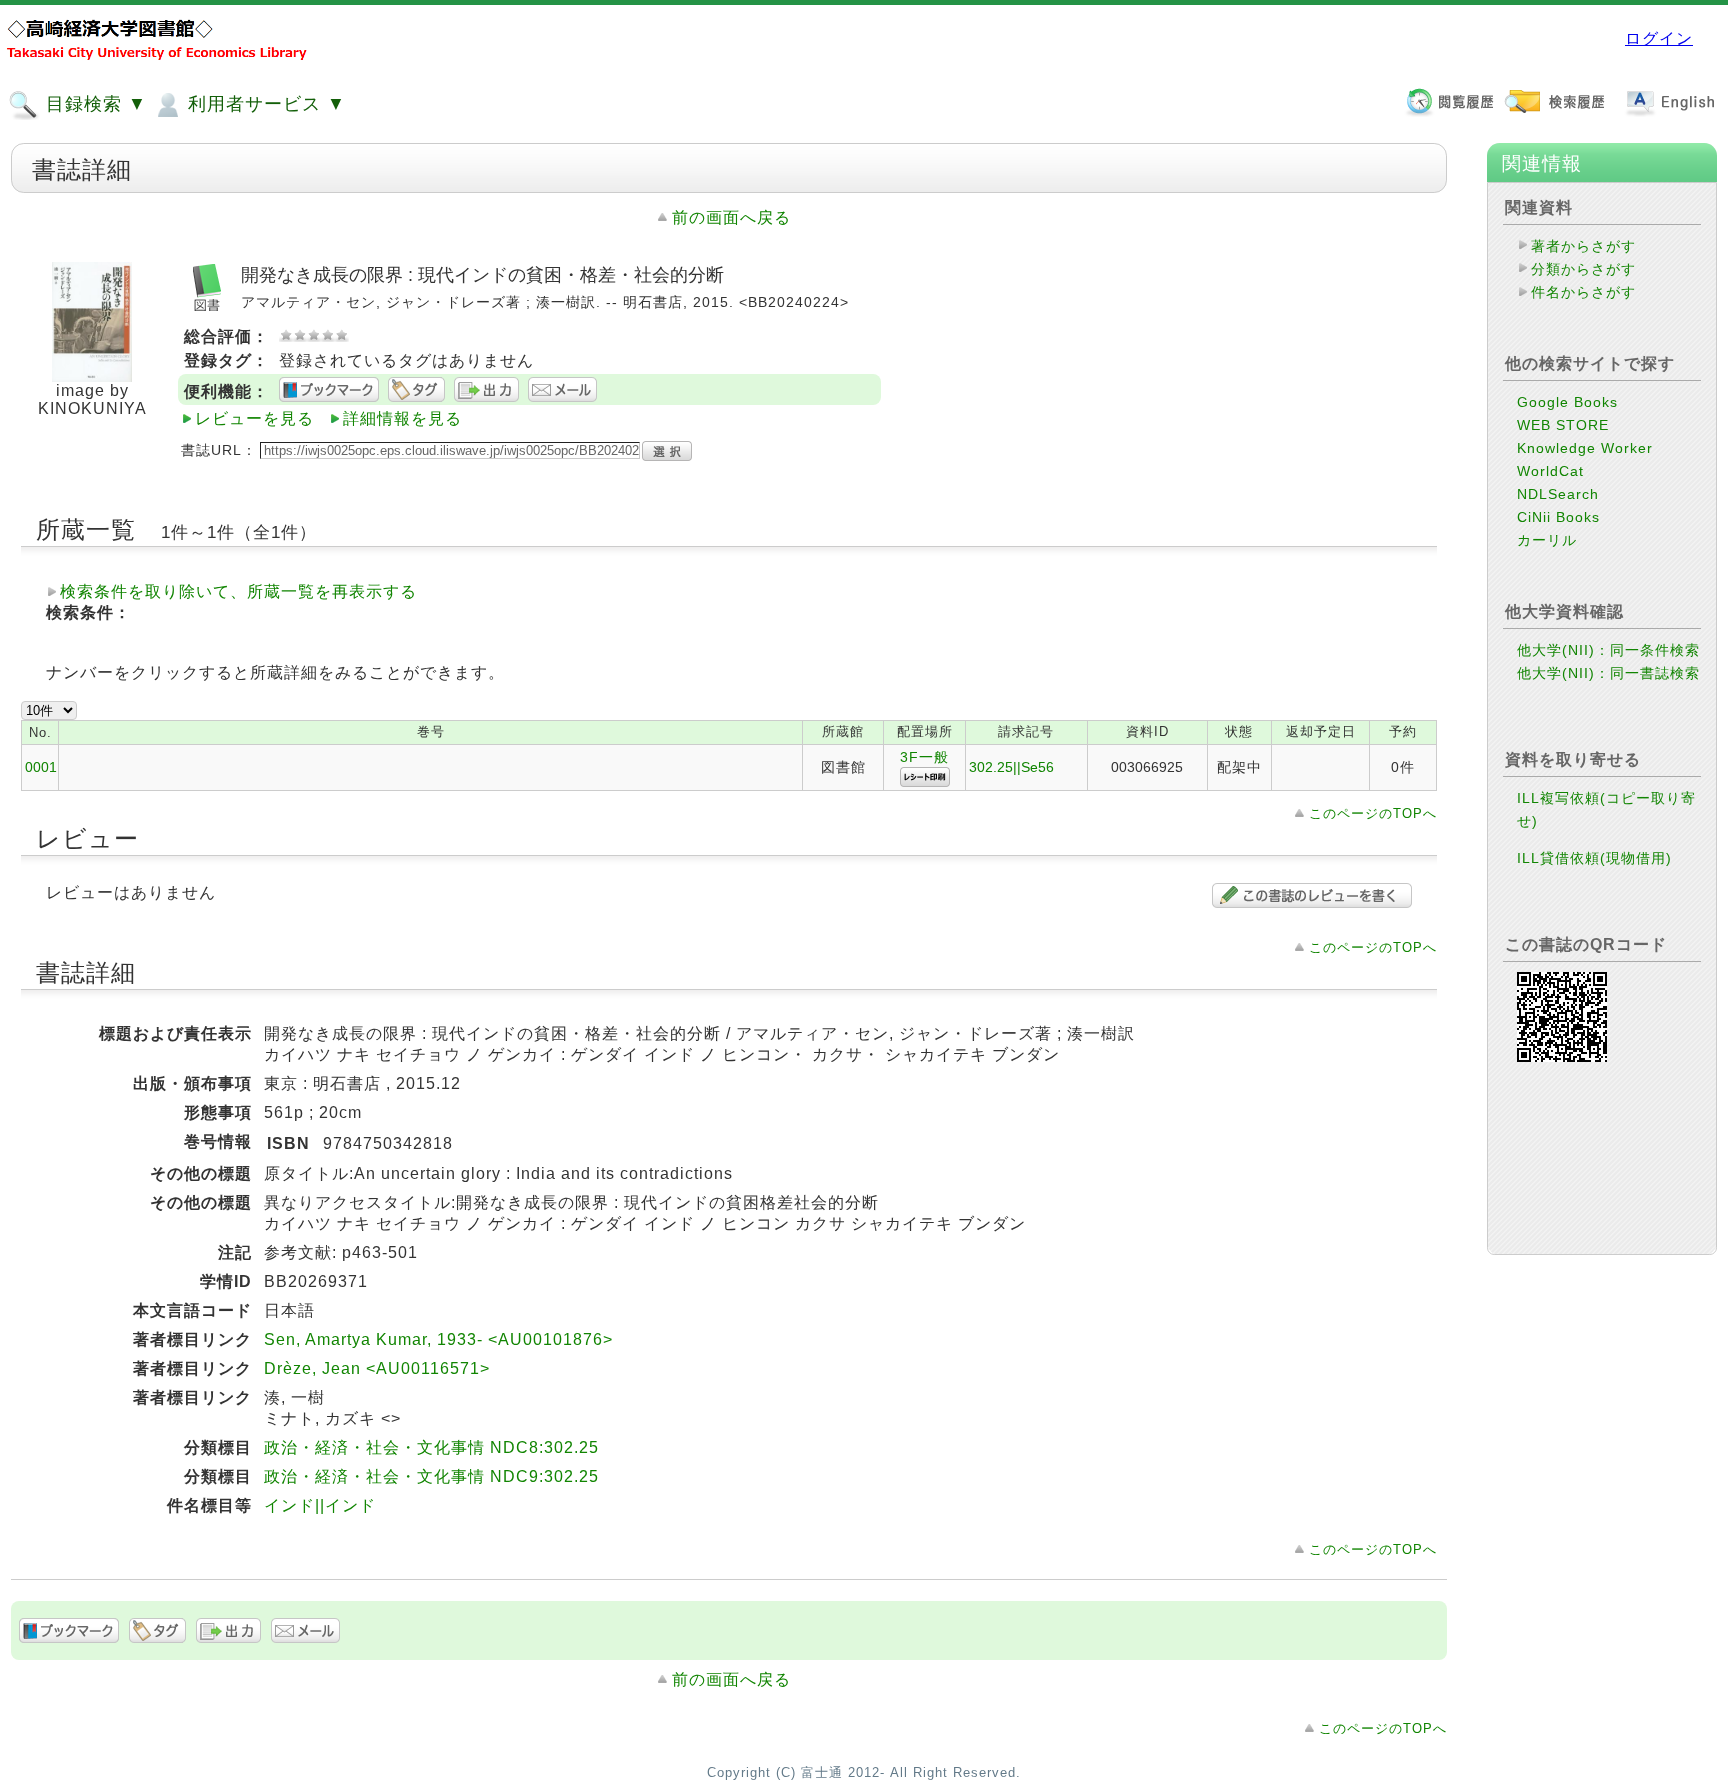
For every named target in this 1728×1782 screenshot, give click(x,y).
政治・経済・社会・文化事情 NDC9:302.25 (431, 1476)
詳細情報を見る (402, 418)
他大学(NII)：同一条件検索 (1608, 650)
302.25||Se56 (1011, 767)
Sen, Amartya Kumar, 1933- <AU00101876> (438, 1339)
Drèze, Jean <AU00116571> (377, 1368)
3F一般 (924, 757)
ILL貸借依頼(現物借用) (1594, 858)
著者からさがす (1583, 246)
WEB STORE (1563, 425)
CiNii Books (1558, 517)
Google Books (1567, 402)
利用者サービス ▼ (264, 104)
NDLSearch (1558, 494)
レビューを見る (254, 418)
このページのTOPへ (1373, 813)
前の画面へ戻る (731, 217)
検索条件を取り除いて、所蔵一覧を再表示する (238, 591)
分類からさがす (1583, 269)
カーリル (1547, 540)
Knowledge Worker (1585, 448)
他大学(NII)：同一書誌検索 (1608, 673)
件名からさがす (1583, 292)
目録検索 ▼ (93, 104)
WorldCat (1550, 471)
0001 (41, 767)
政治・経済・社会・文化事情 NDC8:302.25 (431, 1447)
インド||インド (320, 1505)
